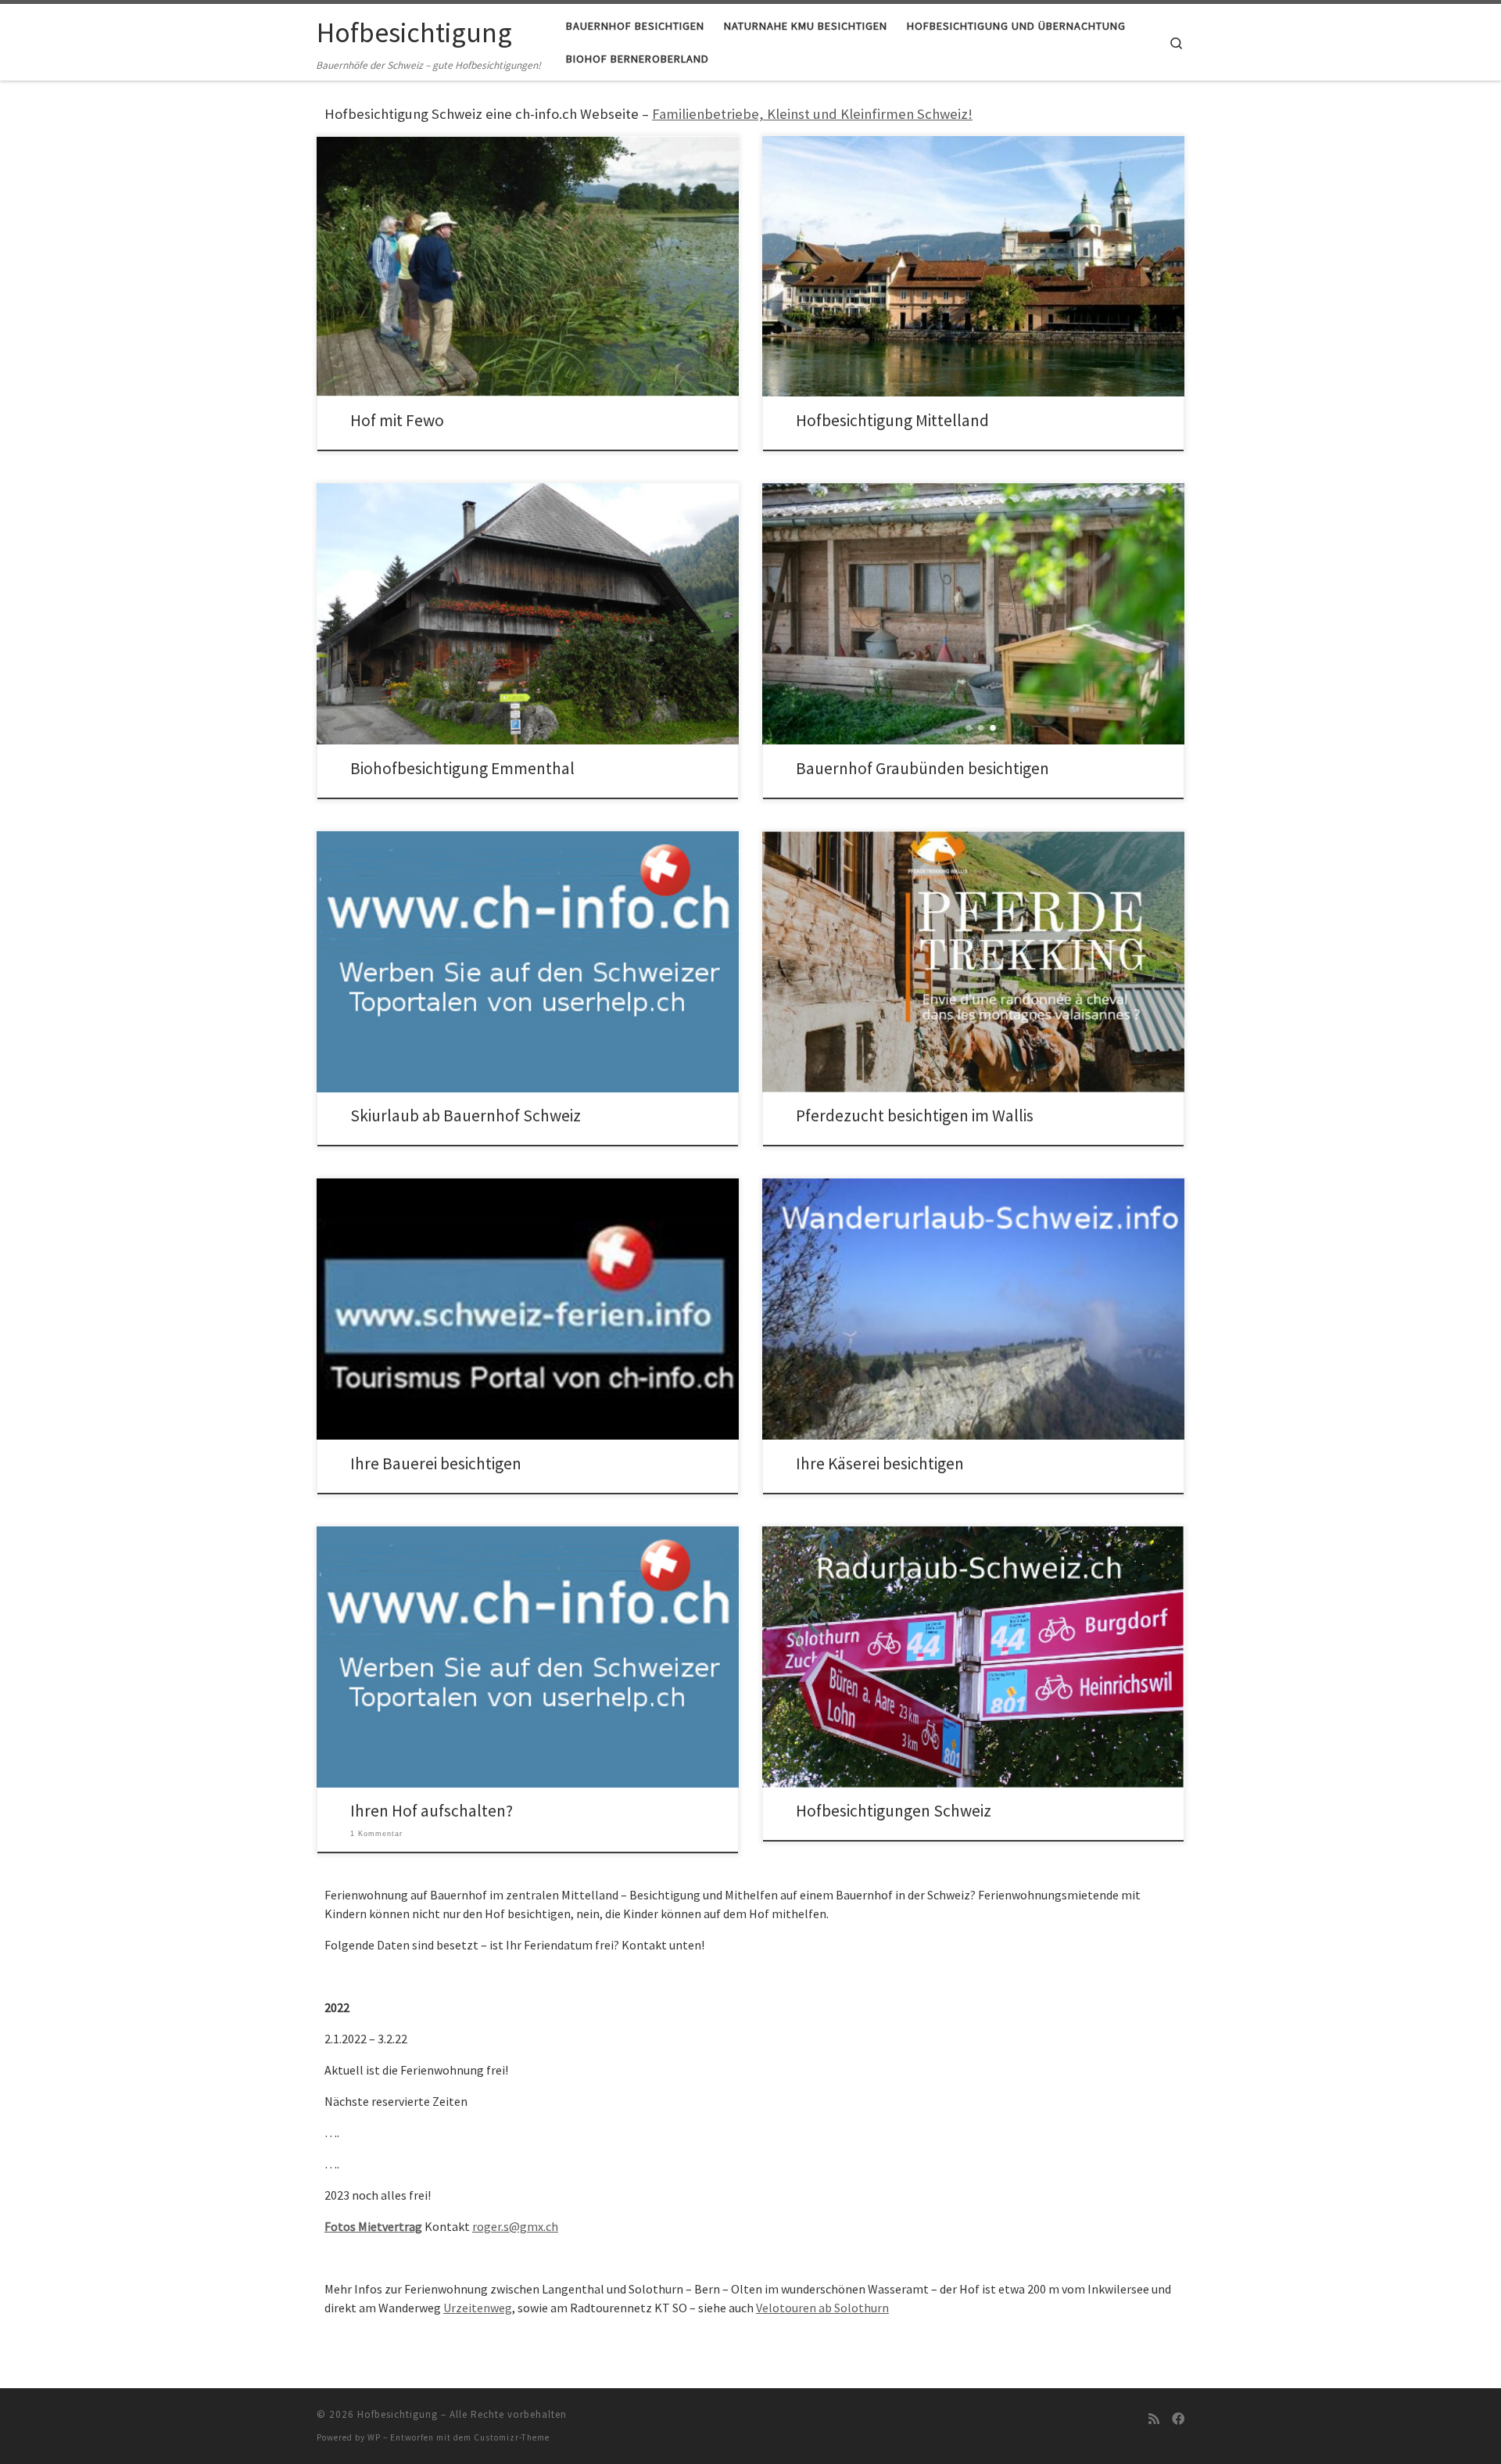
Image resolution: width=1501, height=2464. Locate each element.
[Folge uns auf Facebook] (1178, 2419)
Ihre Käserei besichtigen (880, 1463)
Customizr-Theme (512, 2437)
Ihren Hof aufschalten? (432, 1811)
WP (374, 2437)
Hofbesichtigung (398, 2414)
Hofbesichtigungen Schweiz (894, 1811)
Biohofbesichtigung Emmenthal (462, 768)
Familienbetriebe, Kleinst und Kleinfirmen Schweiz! (812, 114)
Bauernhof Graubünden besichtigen (922, 768)
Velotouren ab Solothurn (822, 2308)
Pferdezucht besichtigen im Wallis (915, 1115)
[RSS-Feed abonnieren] (1154, 2419)
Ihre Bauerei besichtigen (436, 1463)
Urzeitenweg (478, 2308)
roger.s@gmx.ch (515, 2226)
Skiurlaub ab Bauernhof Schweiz (466, 1115)
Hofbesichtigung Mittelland (892, 420)
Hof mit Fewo (397, 420)
